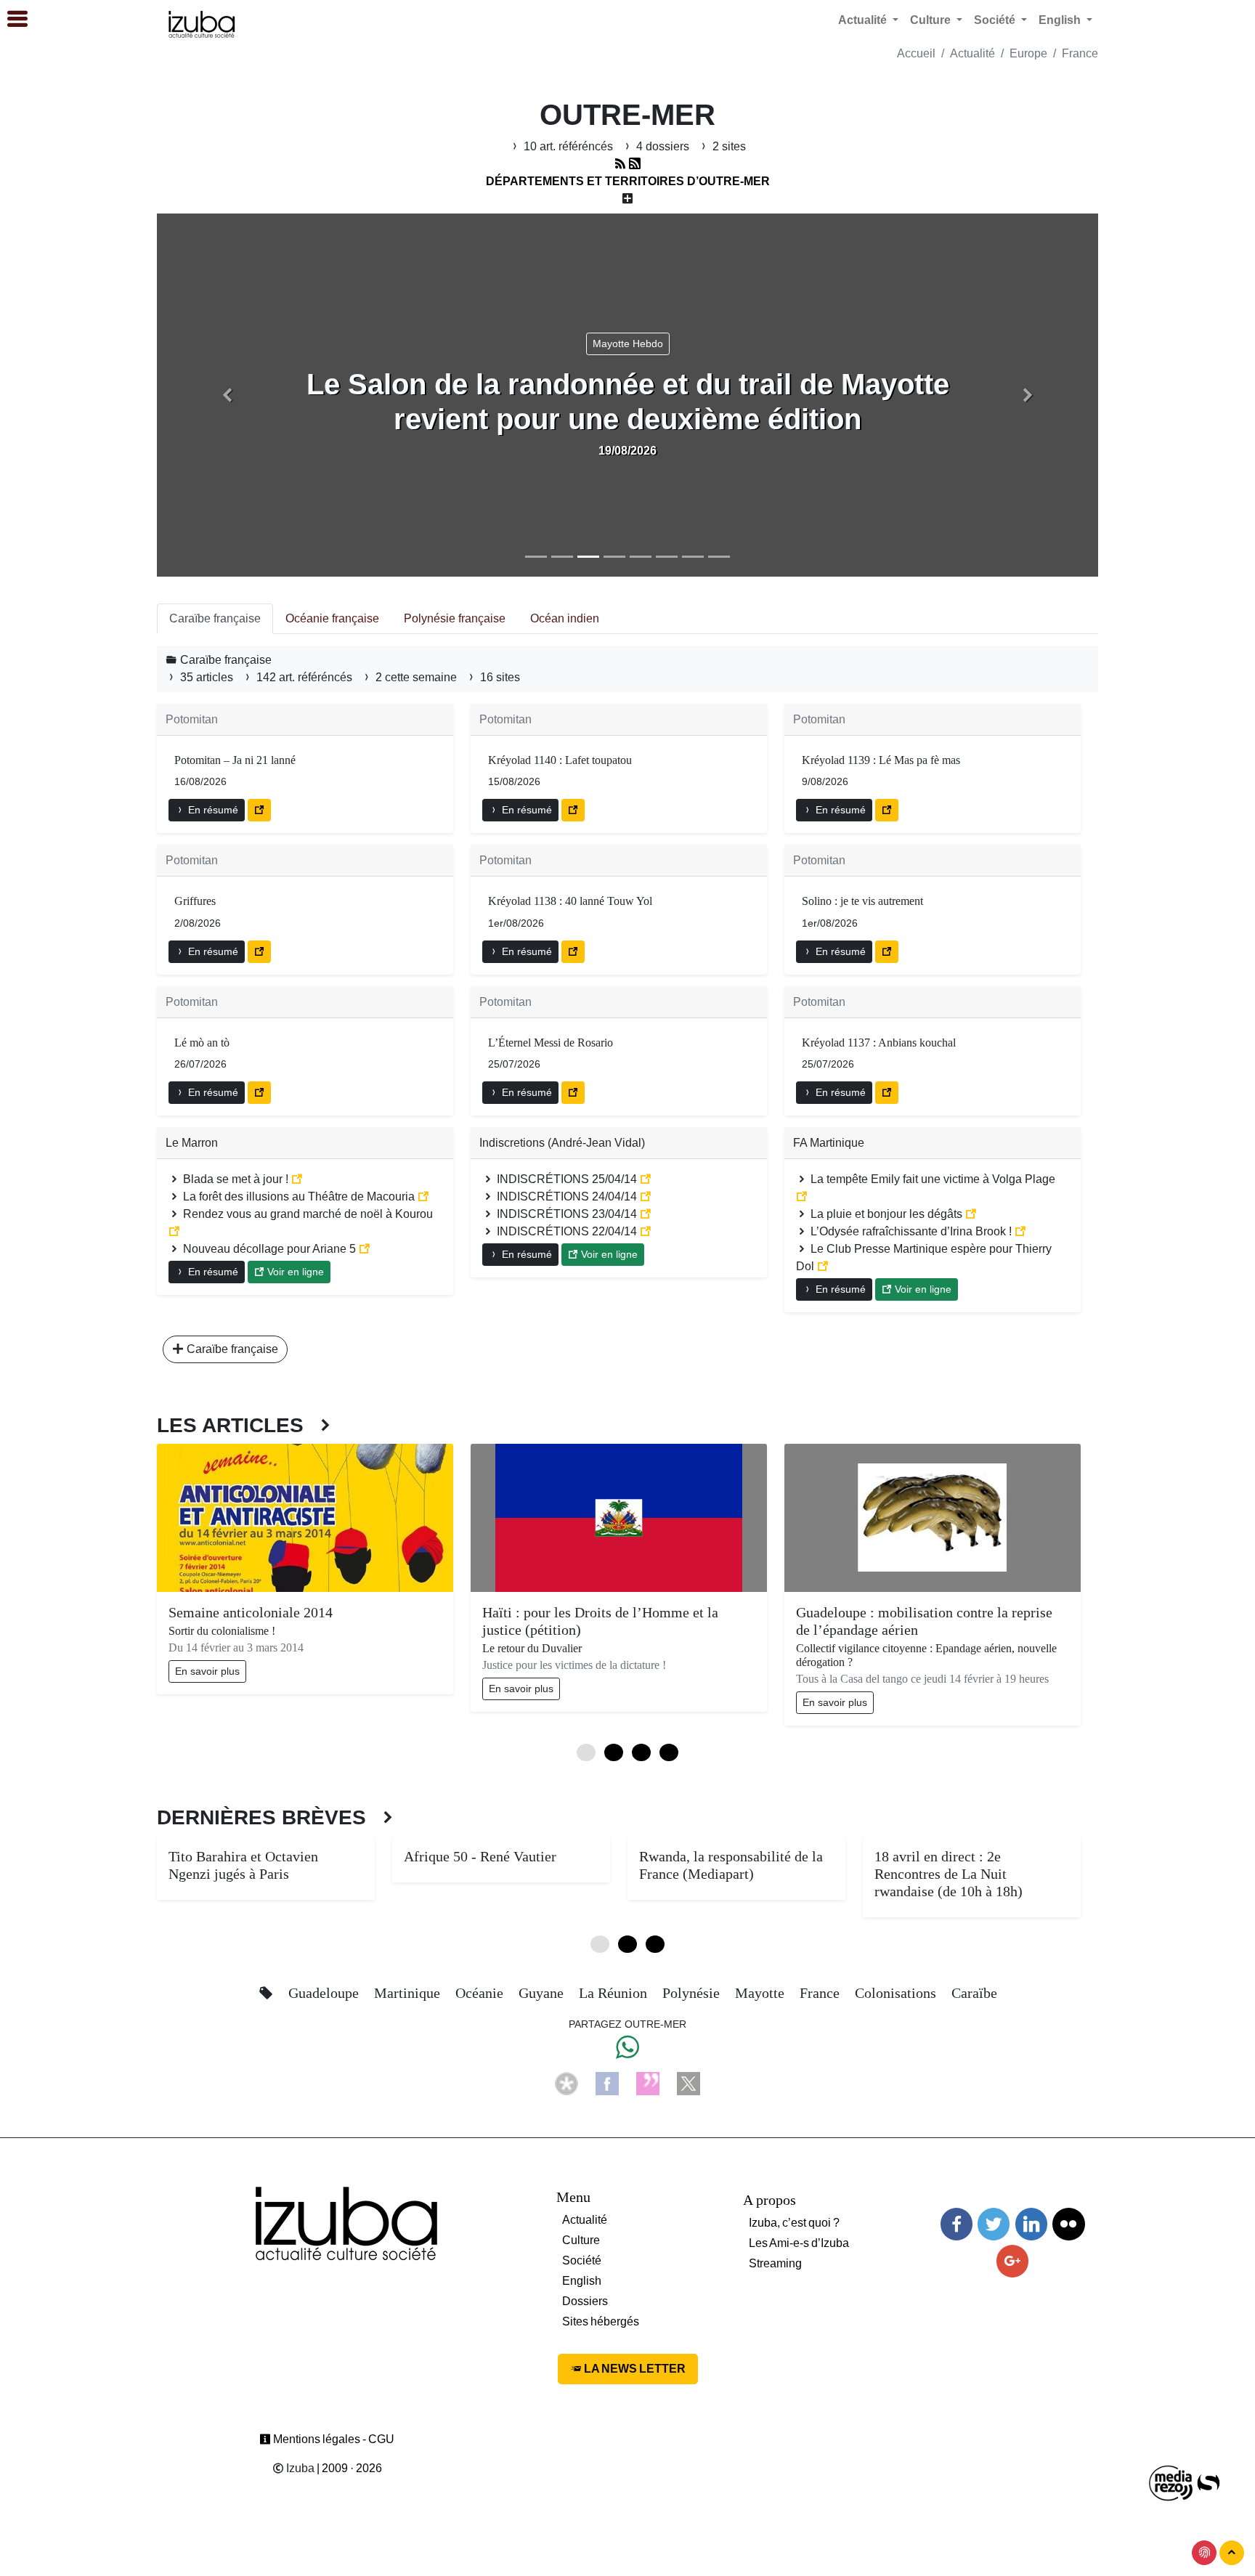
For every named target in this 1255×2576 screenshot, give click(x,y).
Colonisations (897, 1993)
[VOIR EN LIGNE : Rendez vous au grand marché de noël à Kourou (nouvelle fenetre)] (174, 1231)
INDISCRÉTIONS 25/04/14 (567, 1179)
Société (582, 2260)
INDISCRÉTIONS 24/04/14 (567, 1196)
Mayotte (761, 1993)
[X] (689, 2083)
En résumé (212, 810)
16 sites (499, 677)
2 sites (728, 146)
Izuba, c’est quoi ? (794, 2223)
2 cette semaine (416, 677)
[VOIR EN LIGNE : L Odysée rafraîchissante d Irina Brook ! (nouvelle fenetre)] (1020, 1231)
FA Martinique (829, 1143)
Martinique (409, 1993)
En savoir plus (207, 1671)
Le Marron (192, 1143)
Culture (581, 2240)
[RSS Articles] (635, 164)
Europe (1028, 53)
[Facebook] (607, 2083)
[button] (227, 395)
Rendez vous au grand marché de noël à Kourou (306, 1214)
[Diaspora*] (566, 2083)
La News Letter (634, 2369)
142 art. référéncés (304, 677)
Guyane (543, 1993)
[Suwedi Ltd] (1209, 2482)
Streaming (775, 2263)
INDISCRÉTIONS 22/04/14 (567, 1231)
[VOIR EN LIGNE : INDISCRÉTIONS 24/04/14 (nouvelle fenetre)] (646, 1196)
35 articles (207, 677)
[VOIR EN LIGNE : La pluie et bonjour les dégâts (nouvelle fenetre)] (971, 1214)
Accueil (916, 53)
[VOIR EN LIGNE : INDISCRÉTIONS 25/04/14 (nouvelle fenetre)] (646, 1179)
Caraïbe (974, 1993)
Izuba (299, 2468)
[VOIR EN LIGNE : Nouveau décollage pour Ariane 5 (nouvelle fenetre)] (365, 1249)
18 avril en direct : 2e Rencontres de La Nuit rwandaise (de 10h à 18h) (949, 1874)
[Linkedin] (1031, 2224)
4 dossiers (663, 146)
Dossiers (585, 2301)
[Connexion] (1204, 2553)
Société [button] (996, 20)
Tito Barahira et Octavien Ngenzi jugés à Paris (243, 1865)
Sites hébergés (601, 2321)
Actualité (972, 53)
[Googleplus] (1012, 2261)
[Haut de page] (1232, 2553)
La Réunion (615, 1993)
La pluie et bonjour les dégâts (886, 1214)
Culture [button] (932, 20)
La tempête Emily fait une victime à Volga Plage (931, 1179)
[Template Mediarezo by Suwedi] (1171, 2482)
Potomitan (192, 719)
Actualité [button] (864, 20)
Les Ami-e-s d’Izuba (799, 2243)
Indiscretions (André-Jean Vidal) (562, 1143)
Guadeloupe (325, 1993)
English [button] (1061, 20)
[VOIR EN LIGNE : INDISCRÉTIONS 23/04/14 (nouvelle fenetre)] (646, 1214)
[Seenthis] (648, 2083)
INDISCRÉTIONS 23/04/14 (567, 1214)
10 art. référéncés (568, 146)
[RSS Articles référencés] (620, 164)
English (582, 2281)
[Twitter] (994, 2224)
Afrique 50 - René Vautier (480, 1856)
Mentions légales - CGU (333, 2439)
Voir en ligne (294, 1272)
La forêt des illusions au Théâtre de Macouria (299, 1196)
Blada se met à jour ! (236, 1179)
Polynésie (693, 1993)
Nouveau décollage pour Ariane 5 (269, 1249)
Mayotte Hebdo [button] (628, 344)
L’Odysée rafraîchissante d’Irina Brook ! (911, 1231)
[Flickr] (1068, 2224)
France (1080, 53)
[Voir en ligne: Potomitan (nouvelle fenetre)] (259, 810)
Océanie (481, 1993)
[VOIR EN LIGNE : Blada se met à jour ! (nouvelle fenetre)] (297, 1179)
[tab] (215, 619)
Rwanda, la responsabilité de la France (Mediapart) (731, 1865)
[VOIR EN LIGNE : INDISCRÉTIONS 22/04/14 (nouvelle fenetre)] (646, 1231)
